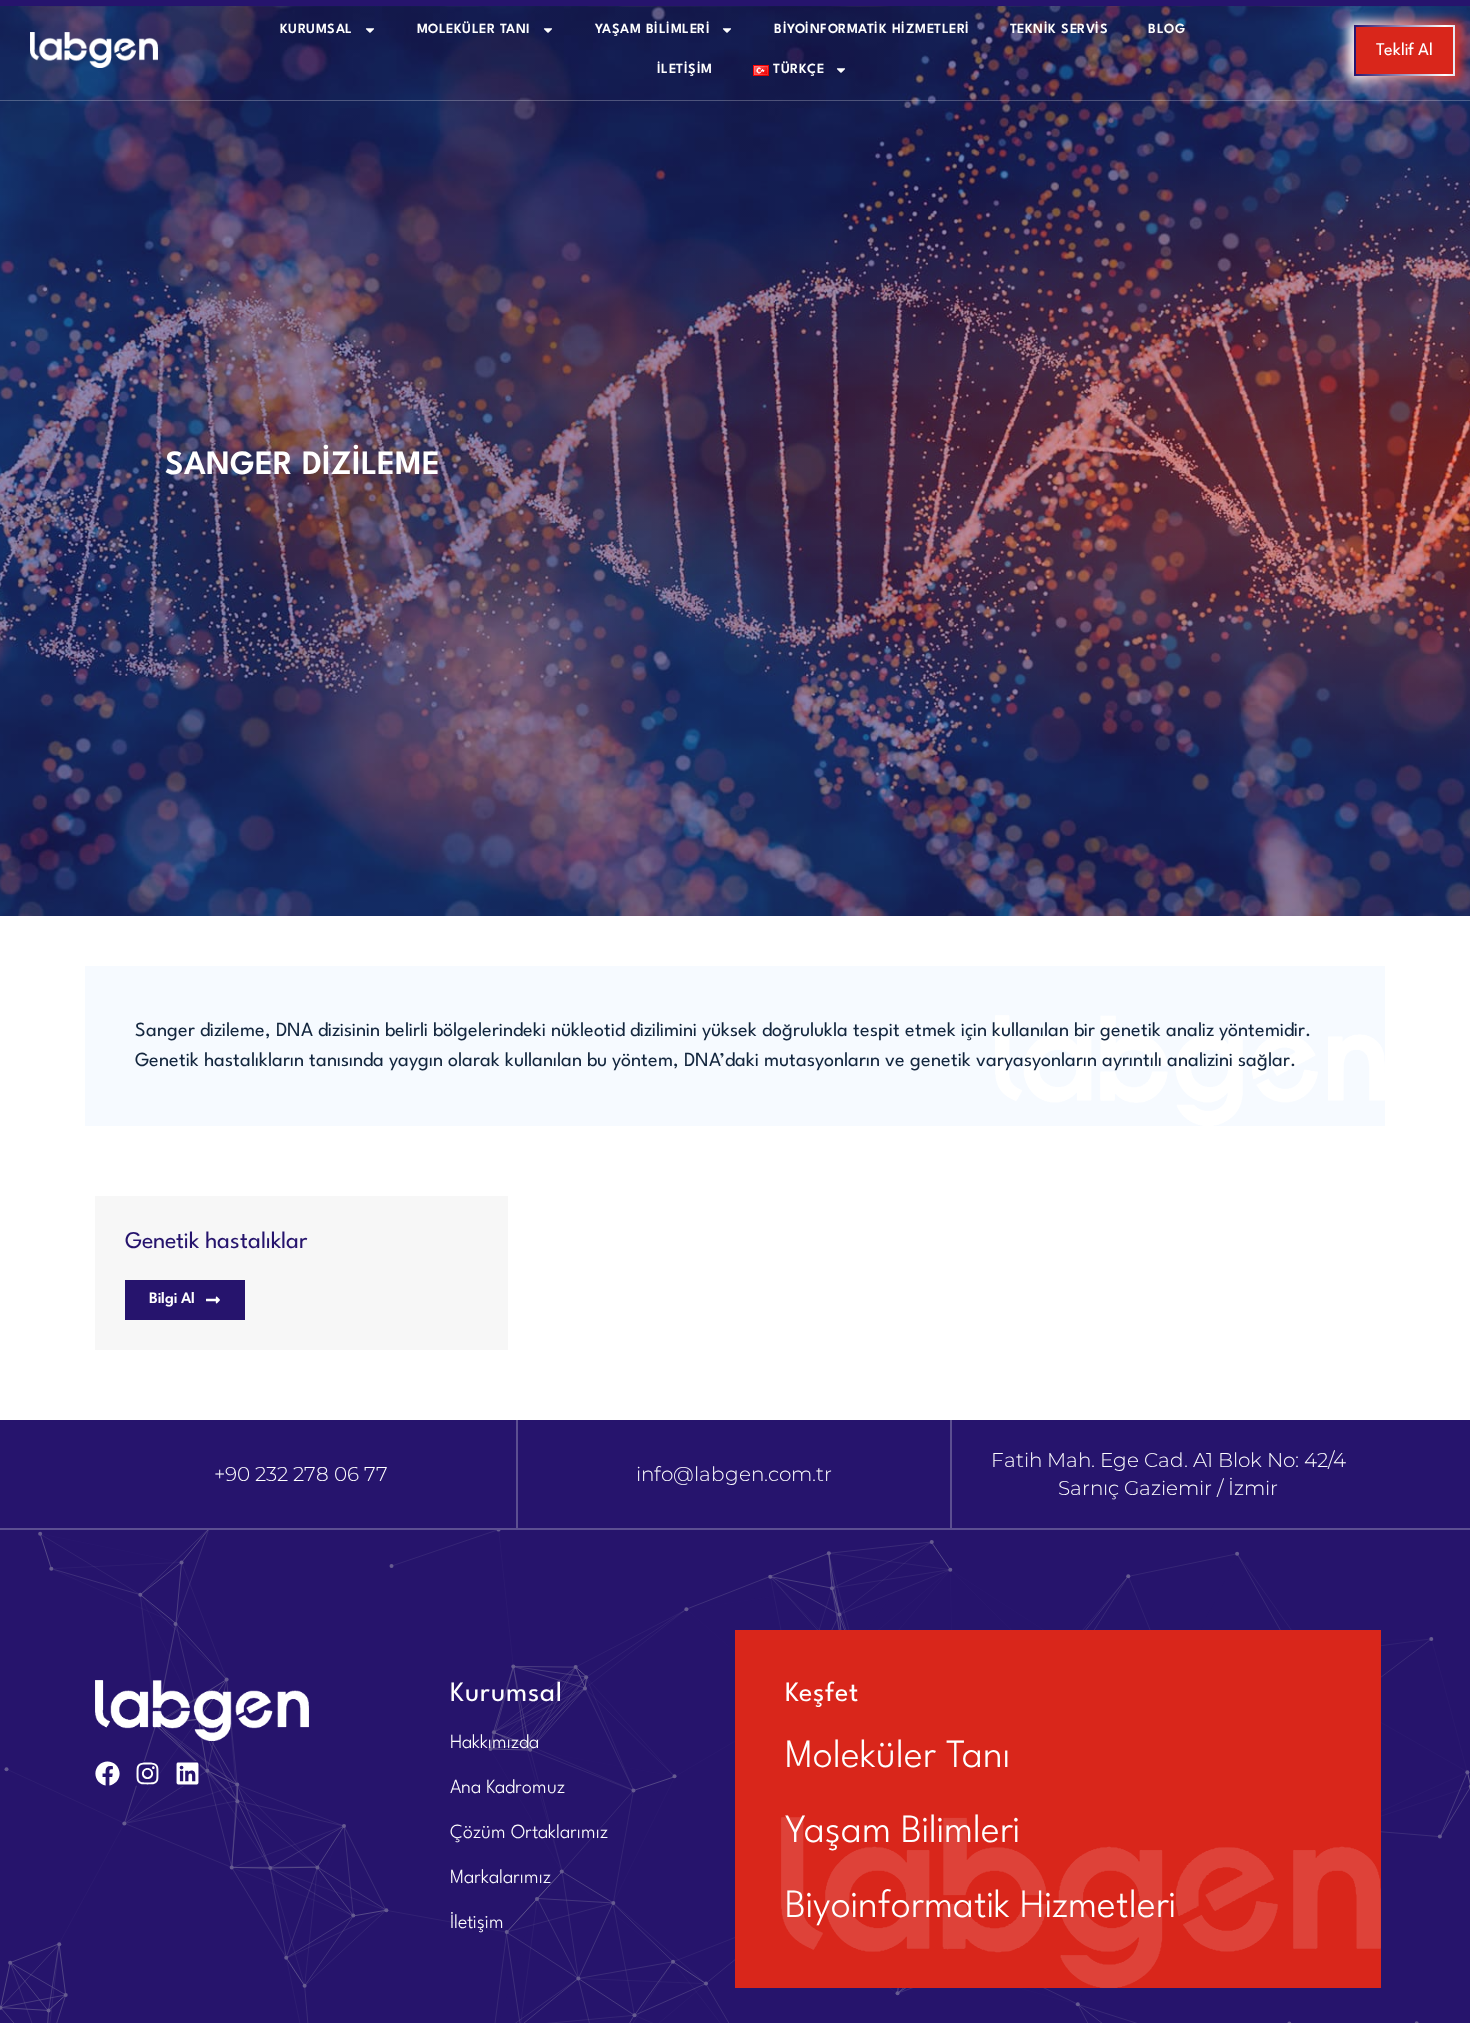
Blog (1166, 29)
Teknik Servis (1059, 29)
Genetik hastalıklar (216, 1242)
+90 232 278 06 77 (301, 1474)
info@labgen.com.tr (734, 1474)
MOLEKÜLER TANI (474, 29)
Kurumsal (316, 29)
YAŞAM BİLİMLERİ (653, 29)
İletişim (685, 69)
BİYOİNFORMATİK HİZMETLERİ (872, 29)
